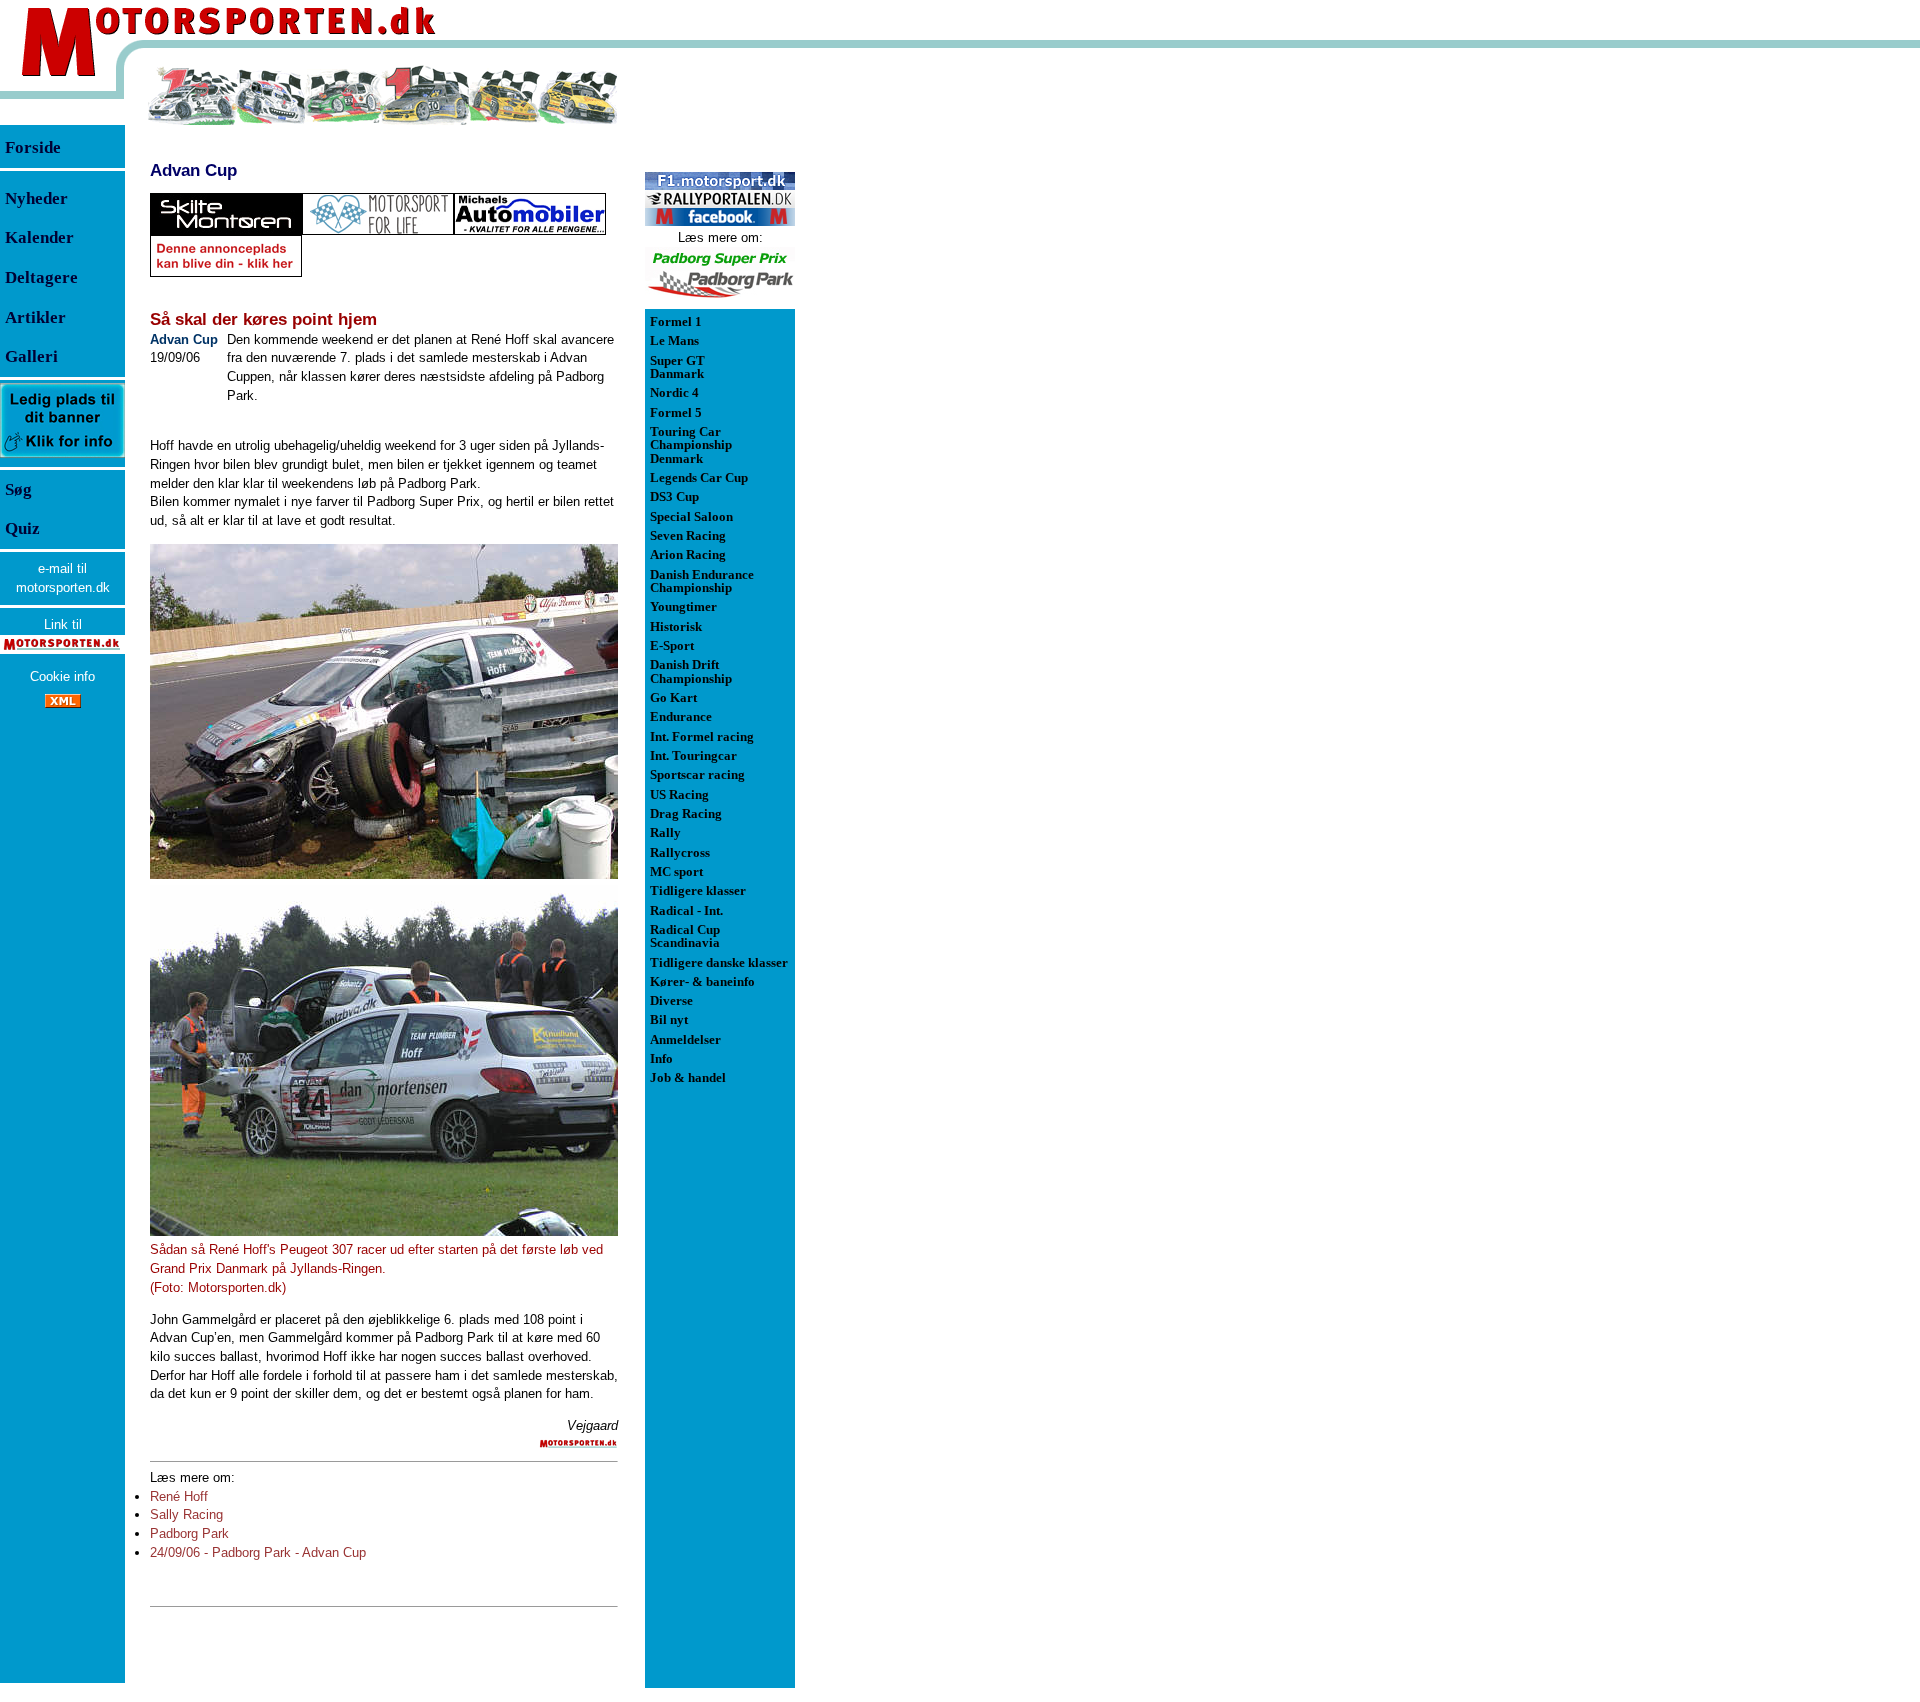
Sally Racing (186, 1514)
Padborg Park (189, 1533)
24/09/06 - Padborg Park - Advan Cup (258, 1552)
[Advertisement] (900, 364)
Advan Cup (193, 170)
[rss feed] (63, 703)
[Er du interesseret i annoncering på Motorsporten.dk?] (62, 456)
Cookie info (62, 676)
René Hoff (179, 1496)
